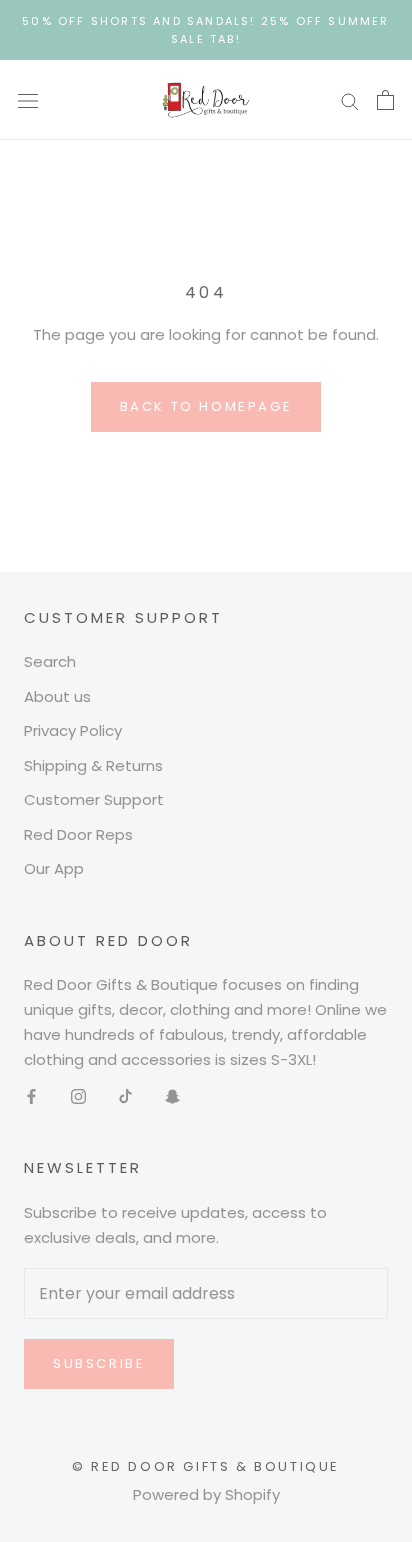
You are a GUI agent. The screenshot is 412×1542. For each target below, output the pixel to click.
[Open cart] (385, 100)
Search (50, 661)
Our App (54, 868)
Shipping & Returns (93, 765)
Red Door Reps (78, 834)
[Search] (350, 100)
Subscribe (99, 1363)
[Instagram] (78, 1095)
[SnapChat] (172, 1095)
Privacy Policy (73, 730)
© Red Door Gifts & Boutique (206, 1466)
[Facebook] (31, 1095)
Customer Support (94, 799)
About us (57, 696)
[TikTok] (125, 1095)
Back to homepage (206, 406)
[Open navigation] (28, 100)
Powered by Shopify (206, 1494)
